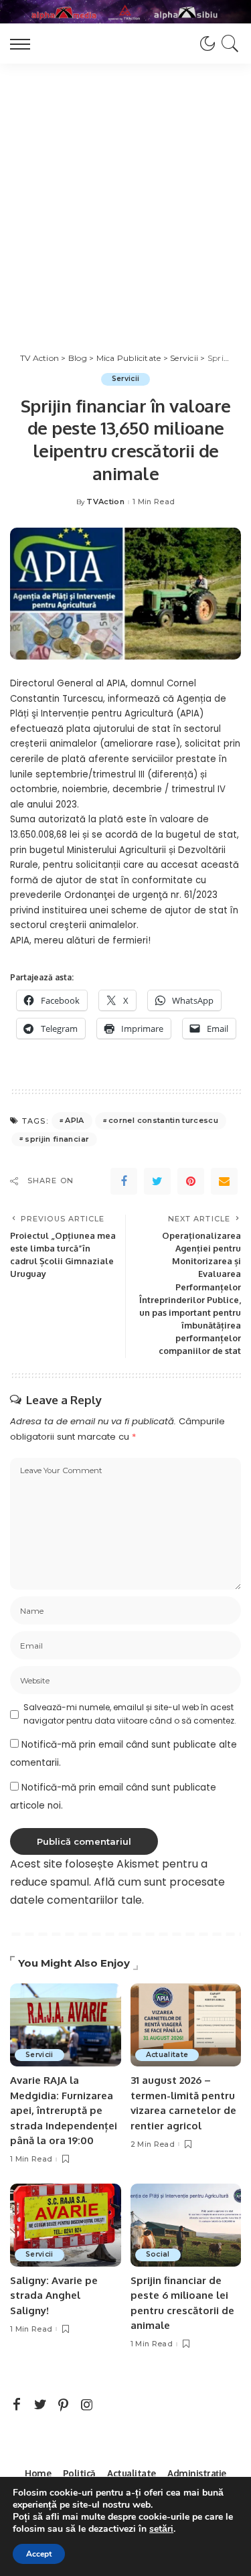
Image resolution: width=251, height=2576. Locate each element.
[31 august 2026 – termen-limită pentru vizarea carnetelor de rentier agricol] (186, 2025)
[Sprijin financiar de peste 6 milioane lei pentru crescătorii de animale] (186, 2225)
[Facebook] (124, 1181)
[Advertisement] (125, 196)
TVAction (105, 502)
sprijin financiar (57, 1139)
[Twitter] (157, 1181)
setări (161, 2529)
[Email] (224, 1181)
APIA (74, 1120)
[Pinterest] (191, 1181)
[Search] (228, 44)
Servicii (126, 379)
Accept (39, 2554)
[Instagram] (87, 2405)
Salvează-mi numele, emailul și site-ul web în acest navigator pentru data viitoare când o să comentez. (130, 1714)
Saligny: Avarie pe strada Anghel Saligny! (54, 2295)
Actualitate (167, 2055)
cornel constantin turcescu (163, 1120)
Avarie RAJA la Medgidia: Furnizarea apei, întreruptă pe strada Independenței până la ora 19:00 (64, 2110)
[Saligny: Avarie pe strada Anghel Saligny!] (66, 2225)
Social (158, 2254)
